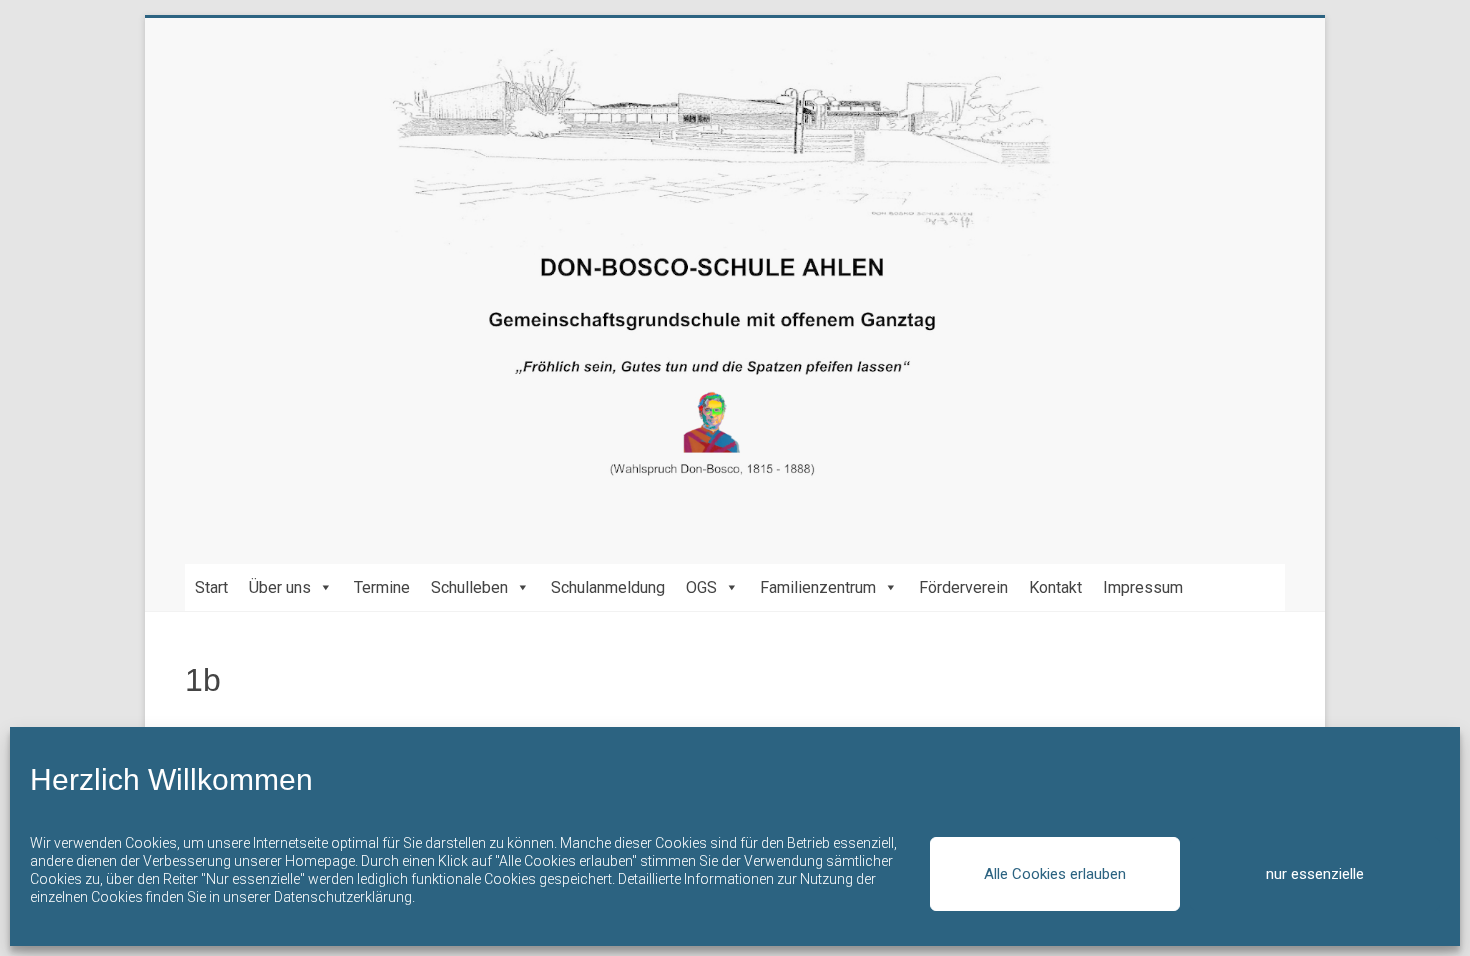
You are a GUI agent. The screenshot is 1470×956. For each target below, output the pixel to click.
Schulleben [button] (469, 587)
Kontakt (1055, 587)
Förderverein (963, 587)
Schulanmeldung (608, 587)
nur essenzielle (1315, 874)
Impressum (1143, 587)
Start (211, 587)
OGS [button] (701, 587)
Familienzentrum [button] (818, 587)
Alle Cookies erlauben (1055, 874)
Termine (382, 587)
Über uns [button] (280, 587)
